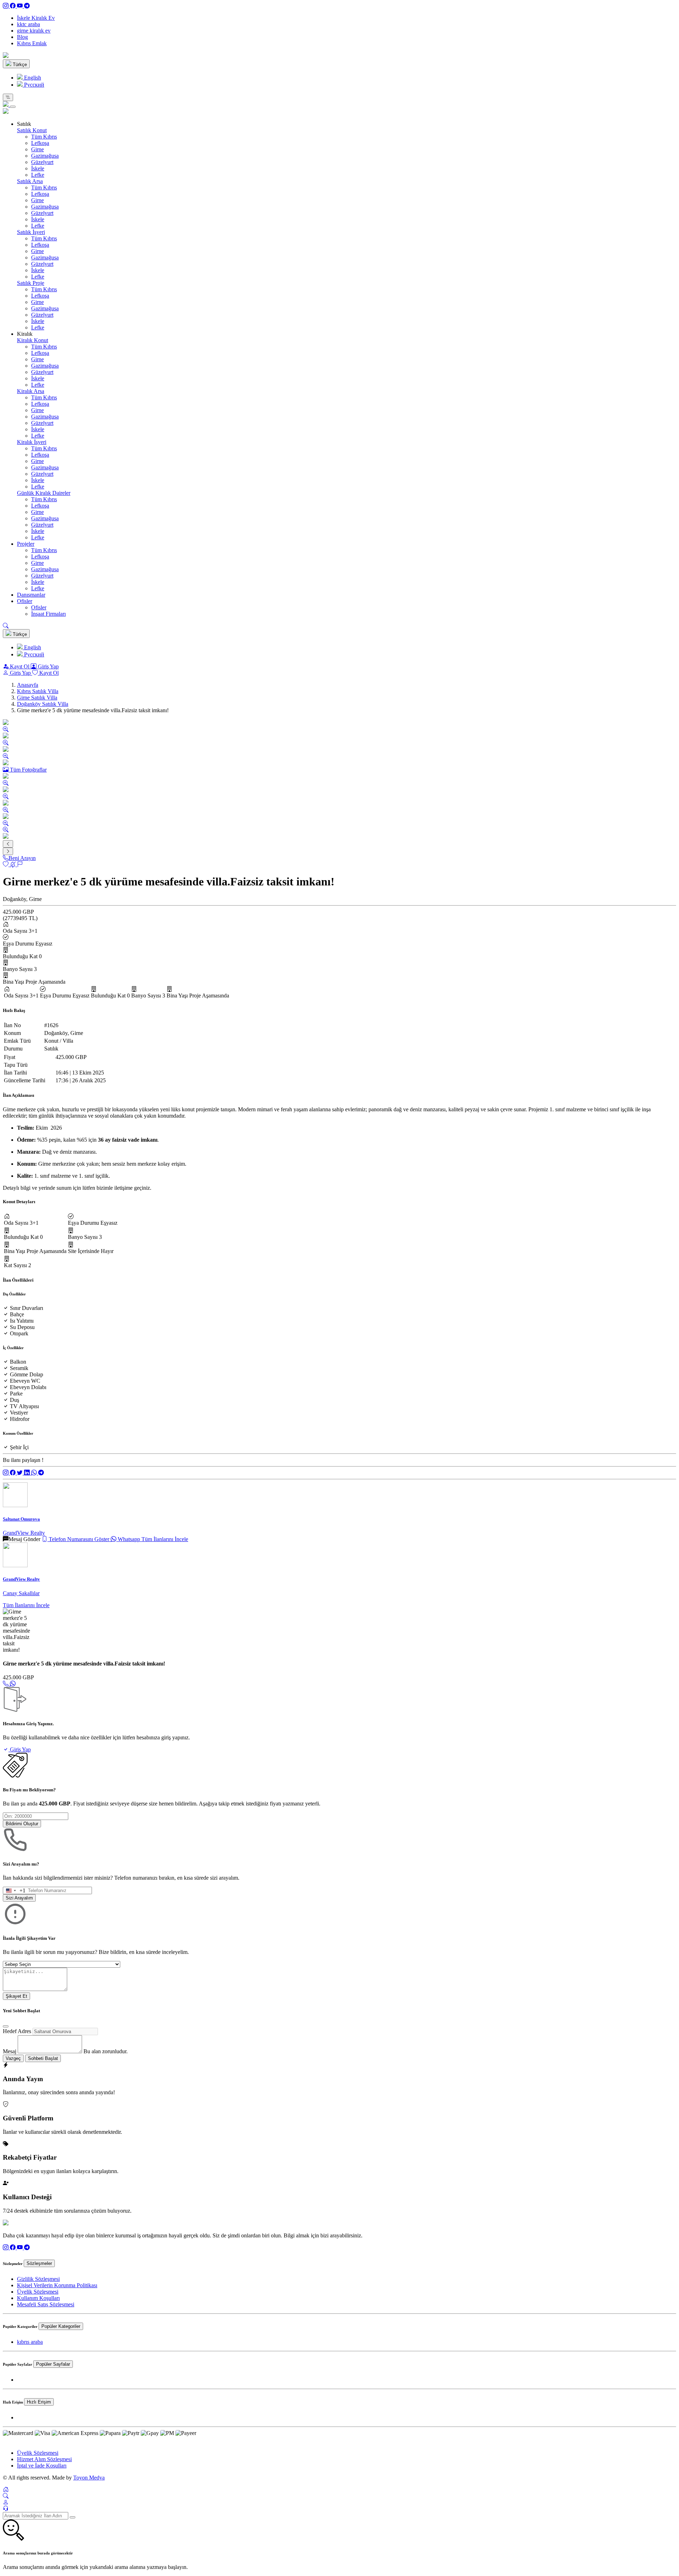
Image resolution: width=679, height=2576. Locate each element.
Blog (22, 37)
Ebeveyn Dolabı (28, 1387)
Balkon (18, 1362)
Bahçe (17, 1314)
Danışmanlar (31, 595)
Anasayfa (28, 685)
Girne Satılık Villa (37, 698)
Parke (16, 1394)
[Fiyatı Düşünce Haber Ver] (13, 864)
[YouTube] (21, 6)
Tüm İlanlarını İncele (165, 1539)
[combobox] (14, 1890)
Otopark (19, 1333)
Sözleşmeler (39, 2263)
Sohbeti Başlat (43, 2058)
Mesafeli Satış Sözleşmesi (46, 2304)
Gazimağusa (45, 156)
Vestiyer (19, 1413)
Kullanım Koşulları (38, 2298)
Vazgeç (13, 2058)
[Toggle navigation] (8, 97)
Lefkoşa (40, 143)
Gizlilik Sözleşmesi (38, 2279)
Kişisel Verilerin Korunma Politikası (57, 2285)
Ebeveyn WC (25, 1381)
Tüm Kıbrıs (44, 137)
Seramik (19, 1368)
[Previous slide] (8, 844)
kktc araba (28, 24)
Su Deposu (22, 1327)
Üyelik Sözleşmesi (38, 2292)
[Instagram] (6, 6)
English (32, 78)
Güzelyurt (42, 162)
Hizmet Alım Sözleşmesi (44, 2459)
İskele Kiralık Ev (36, 18)
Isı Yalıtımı (22, 1321)
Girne (37, 149)
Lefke (38, 175)
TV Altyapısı (24, 1406)
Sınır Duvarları (27, 1308)
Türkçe (19, 65)
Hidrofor (20, 1419)
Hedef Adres (17, 2031)
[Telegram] (27, 6)
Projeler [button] (26, 544)
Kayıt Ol (20, 666)
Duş (14, 1400)
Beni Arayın (22, 858)
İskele (38, 168)
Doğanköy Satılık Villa (43, 704)
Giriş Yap (48, 666)
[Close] (13, 107)
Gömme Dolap (27, 1374)
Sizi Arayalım (19, 1898)
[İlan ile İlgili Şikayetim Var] (20, 864)
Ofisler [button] (25, 601)
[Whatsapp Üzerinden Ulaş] (13, 1684)
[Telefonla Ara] (6, 1684)
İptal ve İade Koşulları (42, 2466)
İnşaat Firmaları (48, 614)
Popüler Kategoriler (61, 2326)
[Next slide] (8, 851)
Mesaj (10, 2051)
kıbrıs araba (30, 2342)
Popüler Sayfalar (53, 2364)
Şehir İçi (19, 1447)
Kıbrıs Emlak (32, 43)
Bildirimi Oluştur (22, 1824)
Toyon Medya (89, 2478)
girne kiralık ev (34, 31)
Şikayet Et (16, 1996)
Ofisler (39, 607)
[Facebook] (13, 6)
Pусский (33, 85)
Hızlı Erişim (39, 2402)
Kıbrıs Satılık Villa (38, 691)
